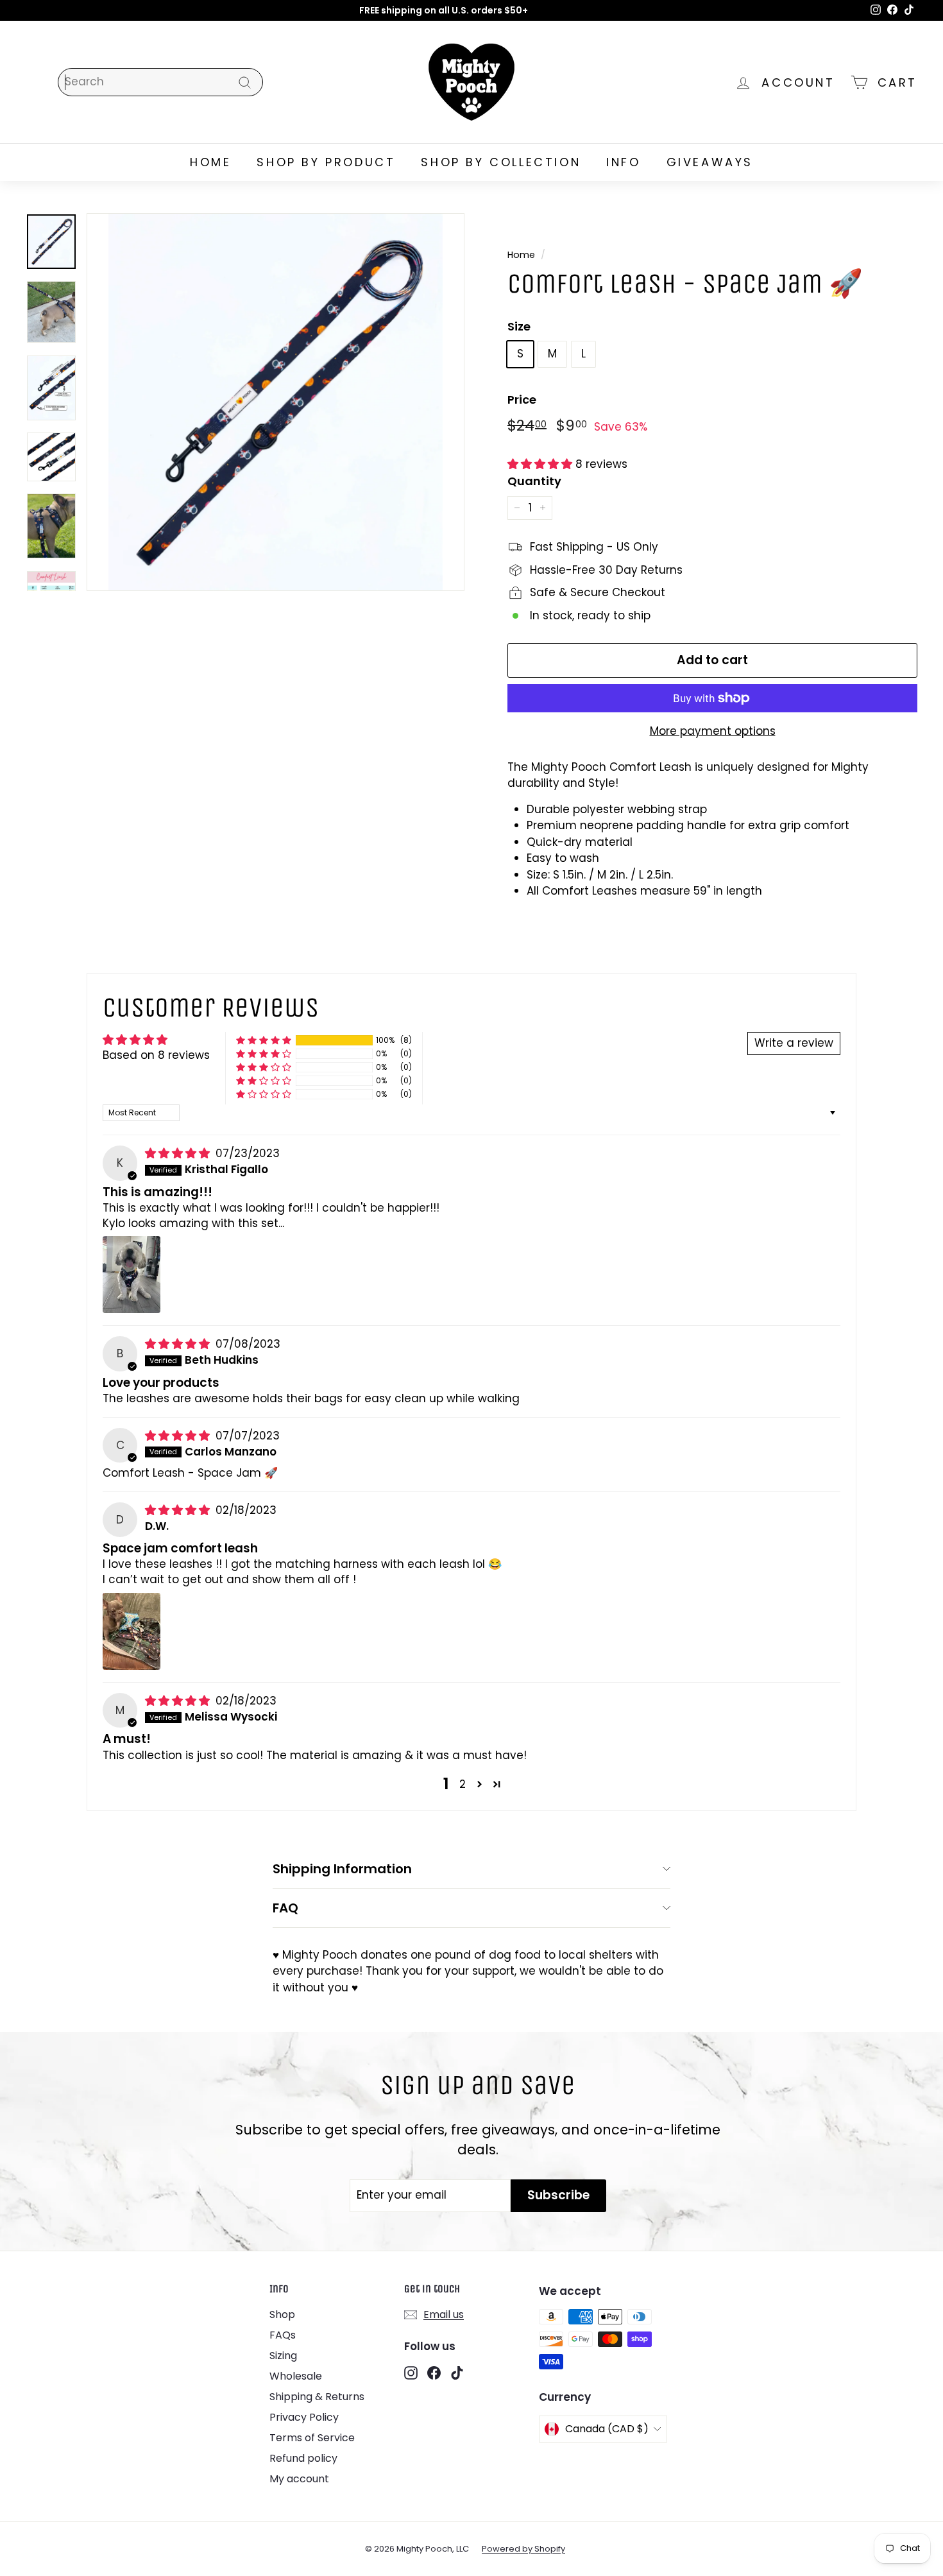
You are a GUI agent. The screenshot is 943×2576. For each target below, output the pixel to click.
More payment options (713, 731)
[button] (541, 464)
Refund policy (303, 2458)
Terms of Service (312, 2438)
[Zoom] (276, 402)
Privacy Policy (304, 2417)
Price (522, 399)
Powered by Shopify (523, 2549)
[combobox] (160, 82)
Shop (282, 2314)
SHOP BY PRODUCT (326, 162)
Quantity (534, 481)
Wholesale (296, 2376)
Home (521, 255)
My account (299, 2479)
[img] (179, 1153)
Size (519, 326)
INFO (623, 162)
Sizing (283, 2356)
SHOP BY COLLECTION (501, 162)
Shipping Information (342, 1869)
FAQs (283, 2335)
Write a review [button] (794, 1043)
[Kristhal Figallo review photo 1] (132, 1275)
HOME (210, 162)
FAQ (285, 1908)
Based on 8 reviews (156, 1055)
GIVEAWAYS (710, 162)
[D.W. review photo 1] (132, 1631)
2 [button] (463, 1784)
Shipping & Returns (317, 2397)
